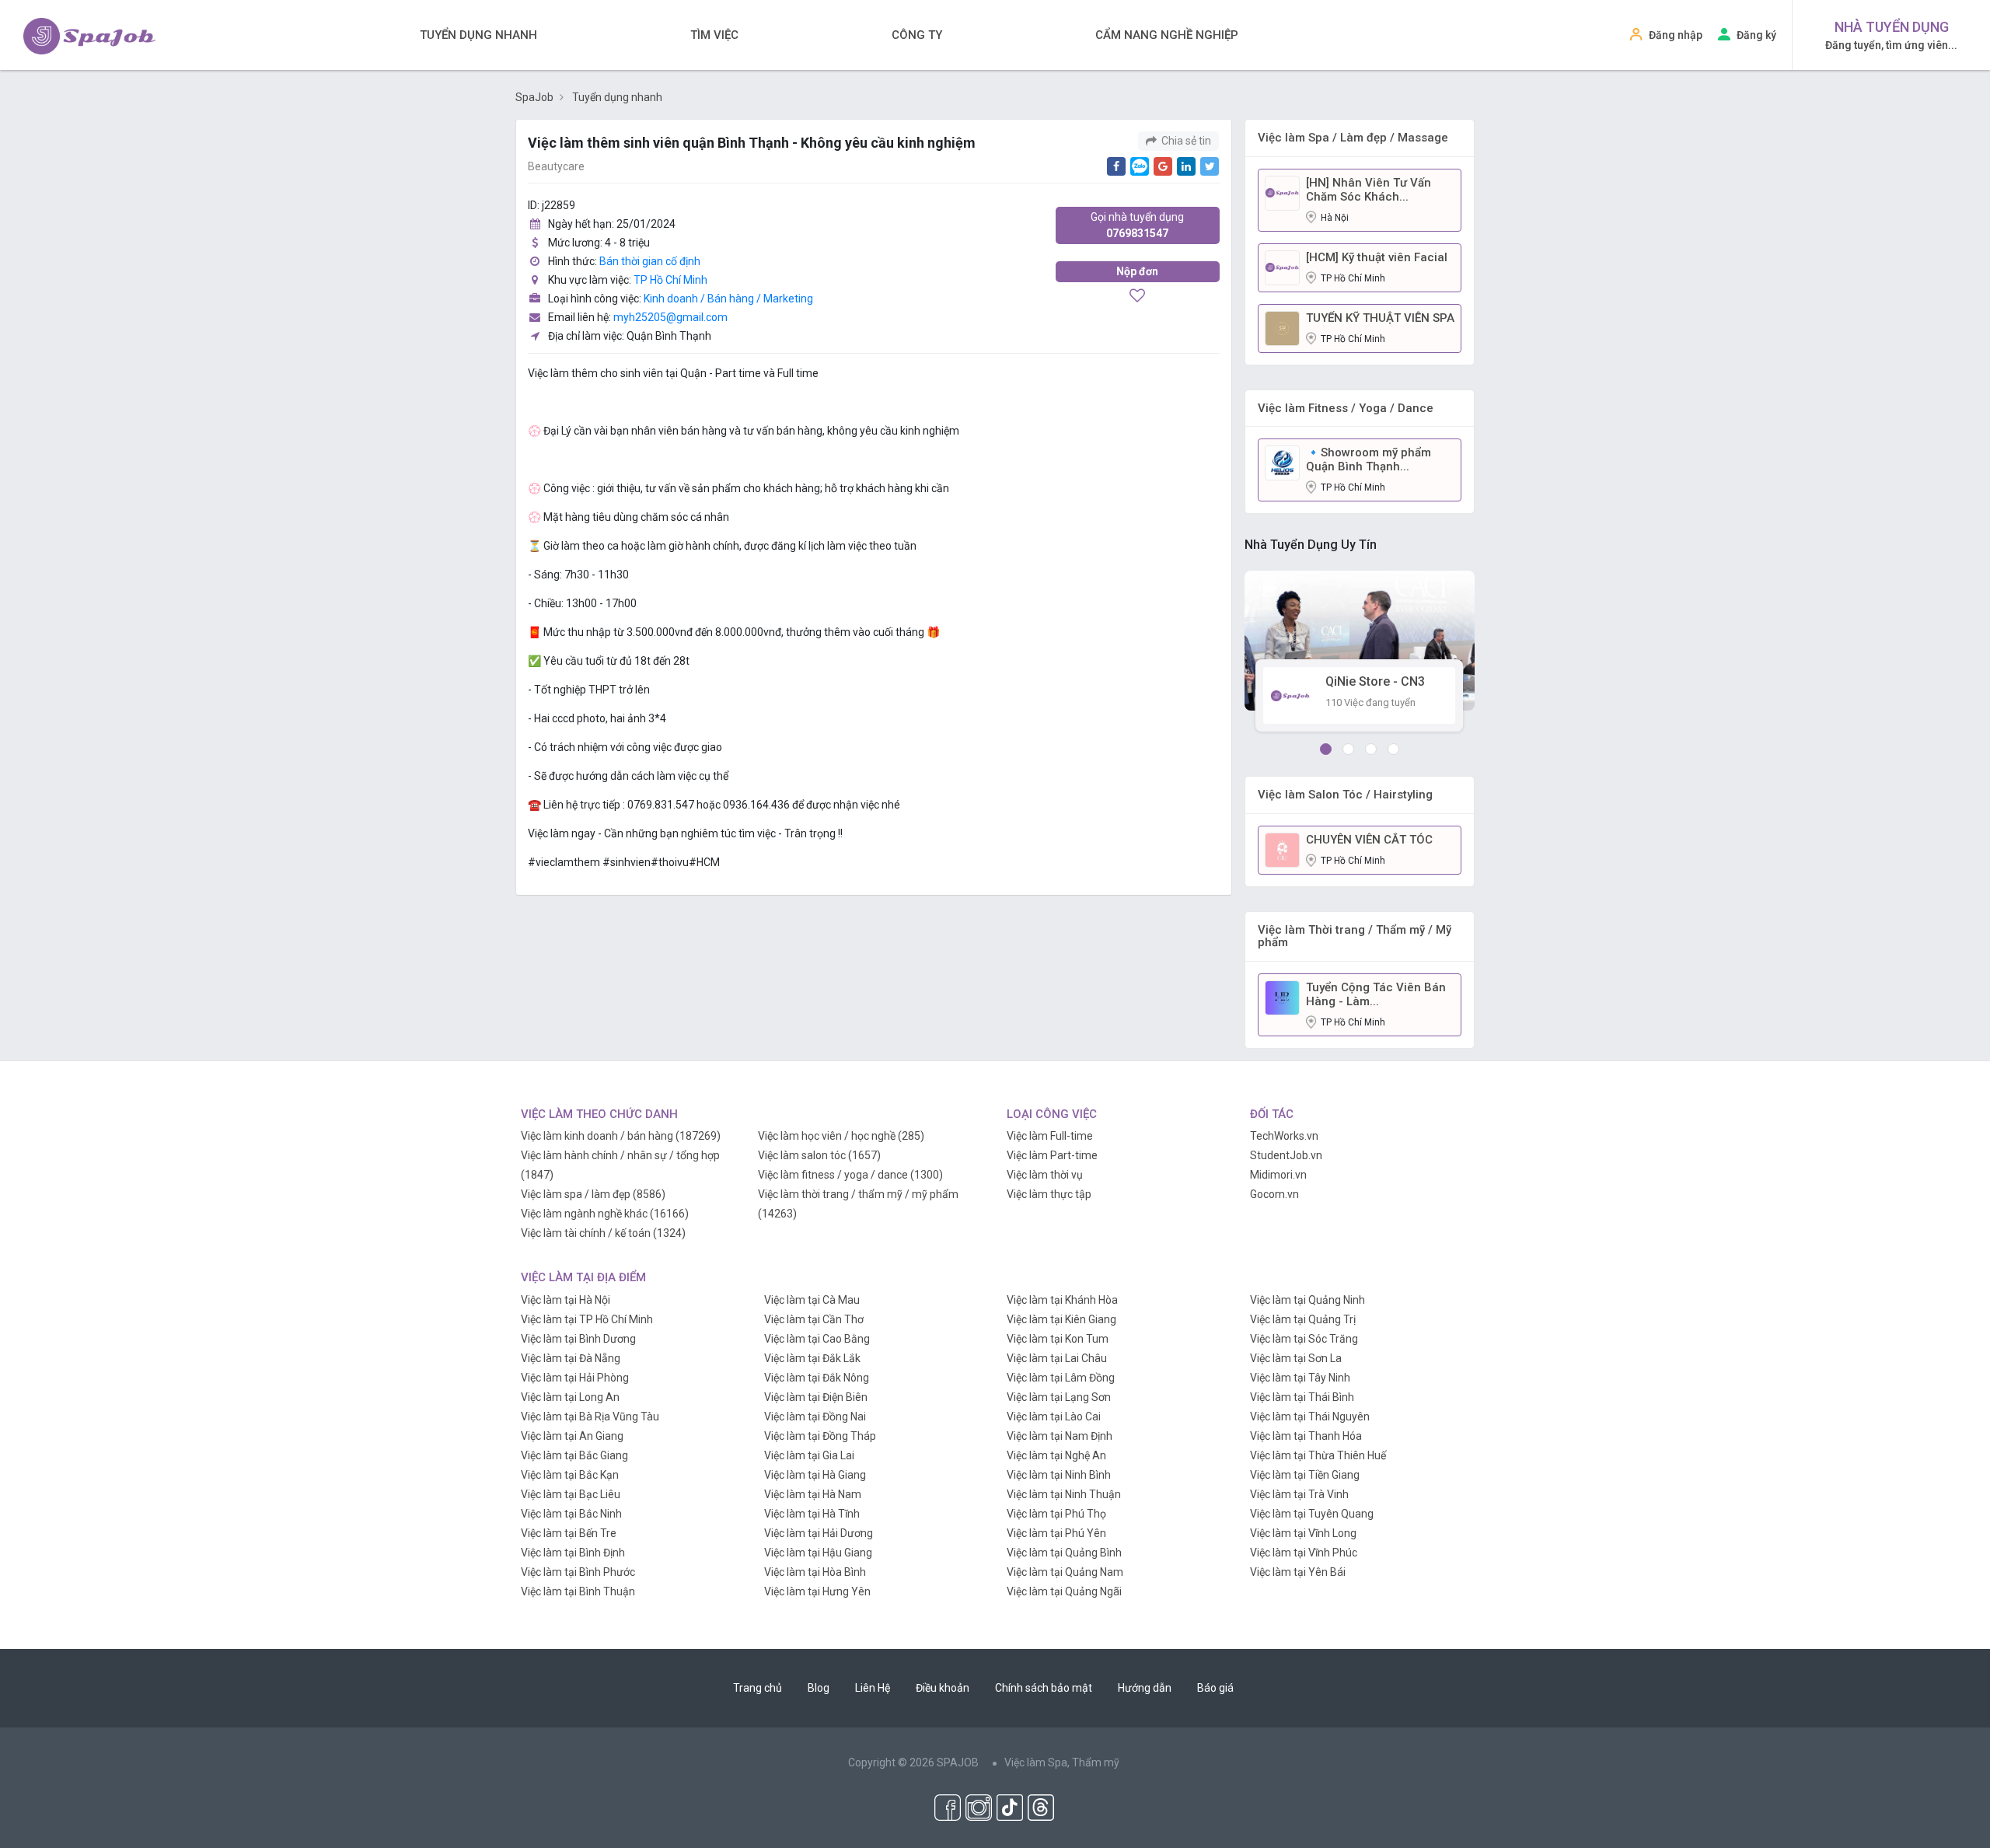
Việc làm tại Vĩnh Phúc (1304, 1553)
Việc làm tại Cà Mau (812, 1300)
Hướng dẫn (1145, 1688)
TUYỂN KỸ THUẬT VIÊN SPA (1380, 318)
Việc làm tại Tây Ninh (1300, 1378)
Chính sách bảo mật (1044, 1688)
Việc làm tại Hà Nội (566, 1300)
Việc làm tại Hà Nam (813, 1494)
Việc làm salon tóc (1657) (819, 1155)
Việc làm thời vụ (1045, 1175)
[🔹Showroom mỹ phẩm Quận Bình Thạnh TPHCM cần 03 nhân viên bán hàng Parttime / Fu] (1282, 462)
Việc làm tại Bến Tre (569, 1533)
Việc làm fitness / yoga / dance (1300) (850, 1175)
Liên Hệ (873, 1688)
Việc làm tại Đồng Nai (815, 1417)
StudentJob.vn (1286, 1155)
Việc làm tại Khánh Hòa (1062, 1300)
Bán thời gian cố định (650, 261)
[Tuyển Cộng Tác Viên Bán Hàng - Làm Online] (1282, 997)
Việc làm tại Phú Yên (1056, 1533)
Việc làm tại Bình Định (573, 1553)
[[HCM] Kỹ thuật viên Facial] (1282, 267)
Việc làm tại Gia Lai (809, 1455)
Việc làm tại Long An (570, 1397)
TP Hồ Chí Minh (670, 280)
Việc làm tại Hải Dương (819, 1533)
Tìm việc (714, 35)
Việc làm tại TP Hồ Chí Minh (587, 1319)
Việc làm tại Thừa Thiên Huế (1318, 1455)
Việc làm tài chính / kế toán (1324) (603, 1233)
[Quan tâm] (1137, 297)
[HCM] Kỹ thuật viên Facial (1377, 257)
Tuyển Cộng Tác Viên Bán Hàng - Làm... (1376, 994)
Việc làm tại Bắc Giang (574, 1455)
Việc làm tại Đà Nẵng (571, 1358)
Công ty (917, 35)
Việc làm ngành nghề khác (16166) (605, 1214)
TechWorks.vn (1284, 1136)
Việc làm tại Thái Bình (1302, 1397)
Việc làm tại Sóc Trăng (1304, 1339)
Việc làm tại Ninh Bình (1059, 1475)
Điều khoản (943, 1688)
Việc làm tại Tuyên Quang (1312, 1514)
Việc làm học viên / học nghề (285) (841, 1136)
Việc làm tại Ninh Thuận (1064, 1494)
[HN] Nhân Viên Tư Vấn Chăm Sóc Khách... (1369, 190)
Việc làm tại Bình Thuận (578, 1591)
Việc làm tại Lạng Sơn (1059, 1397)
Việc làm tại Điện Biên (816, 1397)
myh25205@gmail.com (670, 317)
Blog (819, 1688)
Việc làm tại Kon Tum (1058, 1339)
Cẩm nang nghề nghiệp (1167, 35)
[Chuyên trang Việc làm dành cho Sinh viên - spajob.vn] (89, 36)
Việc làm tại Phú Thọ (1056, 1514)
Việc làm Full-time (1050, 1136)
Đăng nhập (1676, 35)
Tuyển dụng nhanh (478, 35)
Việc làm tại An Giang (572, 1436)
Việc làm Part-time (1052, 1155)
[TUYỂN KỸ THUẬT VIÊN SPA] (1282, 327)
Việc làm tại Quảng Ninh (1307, 1300)
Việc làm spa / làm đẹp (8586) (593, 1194)
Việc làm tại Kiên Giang (1061, 1319)
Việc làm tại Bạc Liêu (571, 1494)
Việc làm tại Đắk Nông (817, 1378)
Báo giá (1215, 1688)
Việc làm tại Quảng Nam (1065, 1572)
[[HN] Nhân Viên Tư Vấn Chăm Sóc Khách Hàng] (1282, 192)
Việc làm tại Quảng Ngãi (1064, 1591)
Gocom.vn (1274, 1194)
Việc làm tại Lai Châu (1057, 1358)
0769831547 (1137, 225)
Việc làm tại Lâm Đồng (1061, 1378)
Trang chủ (758, 1688)
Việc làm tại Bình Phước (578, 1572)
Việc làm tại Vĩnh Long (1303, 1533)
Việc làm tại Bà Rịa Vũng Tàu (590, 1417)
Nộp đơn (1137, 271)
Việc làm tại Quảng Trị (1303, 1319)
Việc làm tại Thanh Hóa (1306, 1436)
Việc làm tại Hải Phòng (575, 1378)
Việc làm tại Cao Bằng (817, 1339)
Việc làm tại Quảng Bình (1064, 1553)
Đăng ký (1756, 35)
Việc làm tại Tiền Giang (1305, 1475)
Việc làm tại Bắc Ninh (571, 1514)
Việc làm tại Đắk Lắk (812, 1358)
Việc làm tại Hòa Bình (815, 1572)
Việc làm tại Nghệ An (1056, 1455)
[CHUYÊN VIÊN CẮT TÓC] (1282, 849)
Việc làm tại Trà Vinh (1299, 1494)
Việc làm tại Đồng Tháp (820, 1436)
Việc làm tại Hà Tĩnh (812, 1514)
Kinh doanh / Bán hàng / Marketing (728, 299)
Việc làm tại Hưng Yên (817, 1591)
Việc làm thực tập (1049, 1194)
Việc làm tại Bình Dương (578, 1339)
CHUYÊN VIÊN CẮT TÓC (1369, 840)
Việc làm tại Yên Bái (1298, 1572)
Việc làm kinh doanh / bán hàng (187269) (621, 1136)
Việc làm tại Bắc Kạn (570, 1475)
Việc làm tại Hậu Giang (818, 1553)
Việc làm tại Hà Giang (815, 1475)
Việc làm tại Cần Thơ (814, 1319)
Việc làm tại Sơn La (1296, 1358)
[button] (1326, 749)
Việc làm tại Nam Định (1060, 1436)
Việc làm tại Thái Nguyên (1310, 1417)
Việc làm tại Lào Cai (1054, 1417)
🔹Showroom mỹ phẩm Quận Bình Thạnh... (1369, 459)
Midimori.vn (1278, 1175)
